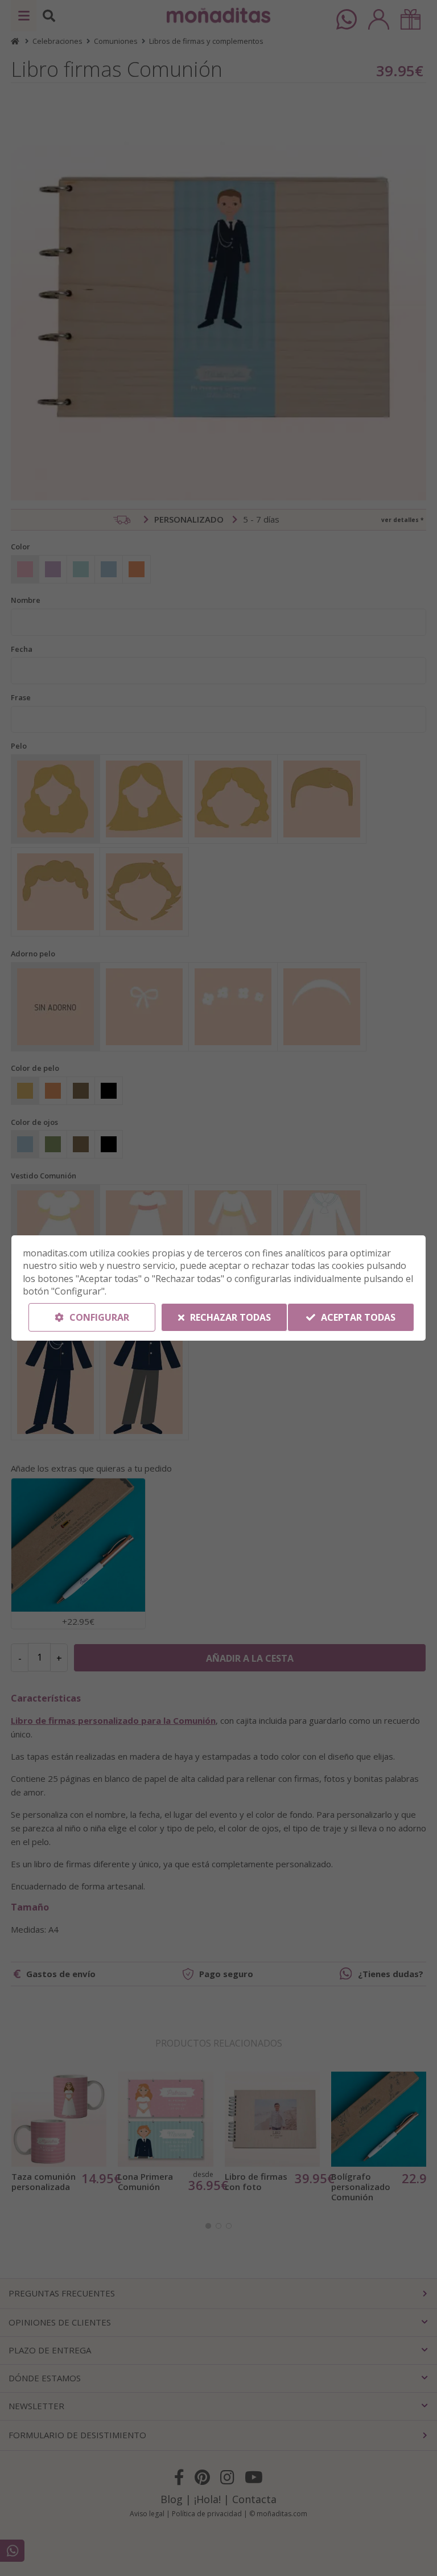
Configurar (98, 1317)
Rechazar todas (229, 1317)
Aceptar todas (357, 1317)
